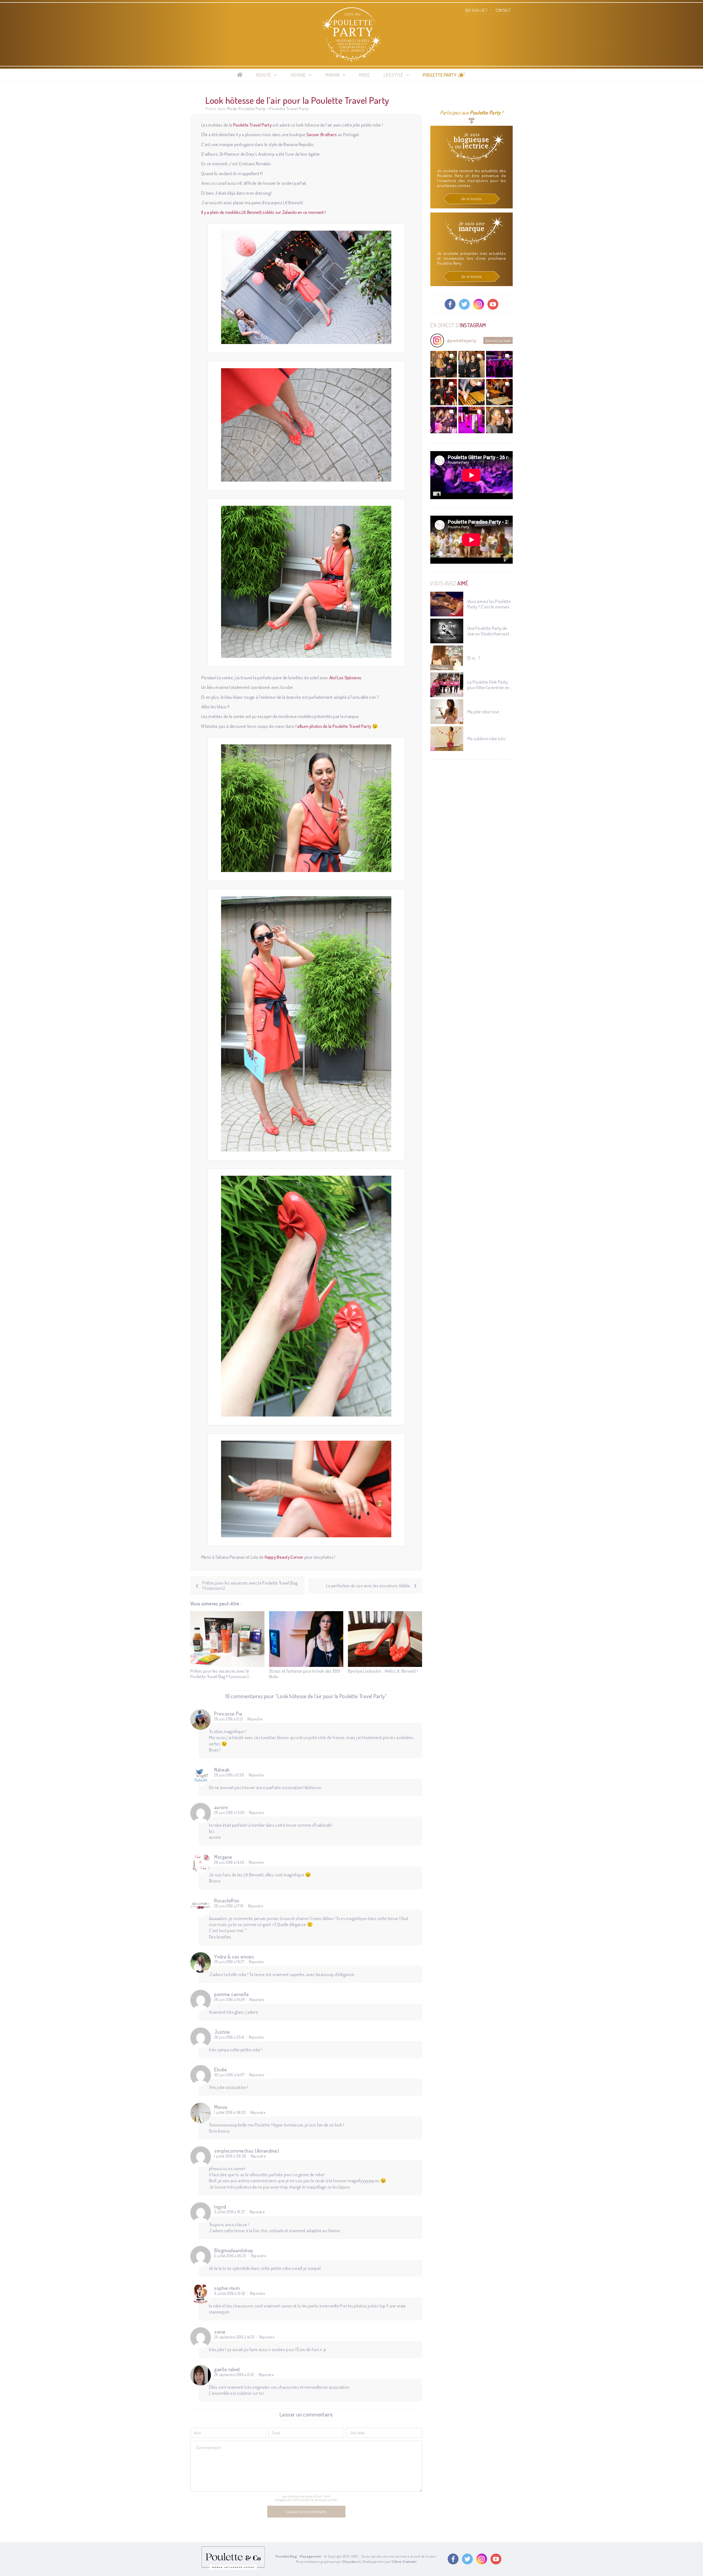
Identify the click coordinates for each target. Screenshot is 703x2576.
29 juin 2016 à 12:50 (229, 1775)
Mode (365, 75)
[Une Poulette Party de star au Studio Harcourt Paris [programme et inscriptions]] (447, 631)
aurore (221, 1807)
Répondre (255, 1719)
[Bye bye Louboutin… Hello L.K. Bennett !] (385, 1639)
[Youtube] (493, 304)
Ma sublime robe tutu (486, 739)
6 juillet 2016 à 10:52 (230, 2293)
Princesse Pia (228, 1714)
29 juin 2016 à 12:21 (228, 1719)
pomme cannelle (231, 1994)
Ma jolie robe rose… (485, 712)
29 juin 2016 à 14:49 (229, 1862)
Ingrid (220, 2207)
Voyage (298, 75)
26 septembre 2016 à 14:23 (234, 2337)
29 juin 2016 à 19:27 (229, 1962)
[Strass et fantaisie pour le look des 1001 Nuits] (306, 1639)
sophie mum (227, 2288)
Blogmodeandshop (234, 2250)
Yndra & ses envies (234, 1957)
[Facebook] (450, 304)
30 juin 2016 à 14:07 (229, 2075)
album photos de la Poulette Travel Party (334, 726)
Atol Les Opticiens (345, 677)
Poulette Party (440, 75)
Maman (333, 75)
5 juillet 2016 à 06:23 (230, 2256)
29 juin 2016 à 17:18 (229, 1906)
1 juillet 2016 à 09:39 (230, 2156)
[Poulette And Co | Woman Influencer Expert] (233, 2568)
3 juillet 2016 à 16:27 (230, 2212)
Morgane (223, 1857)
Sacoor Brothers (322, 134)
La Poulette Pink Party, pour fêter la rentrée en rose (488, 685)
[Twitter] (464, 304)
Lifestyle (394, 75)
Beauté (264, 75)
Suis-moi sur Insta (498, 340)
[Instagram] (479, 304)
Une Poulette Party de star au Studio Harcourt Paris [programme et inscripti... (488, 631)
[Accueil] (240, 75)
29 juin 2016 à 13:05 (229, 1813)
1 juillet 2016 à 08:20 (230, 2113)
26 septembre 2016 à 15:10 (234, 2375)
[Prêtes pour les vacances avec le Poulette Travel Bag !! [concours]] (227, 1639)
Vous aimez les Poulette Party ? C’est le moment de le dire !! (489, 604)
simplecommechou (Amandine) (247, 2151)
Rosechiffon (227, 1901)
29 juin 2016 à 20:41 (229, 2037)
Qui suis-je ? (476, 10)
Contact (503, 10)
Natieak (222, 1770)
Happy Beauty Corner (284, 1557)
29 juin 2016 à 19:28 (229, 2000)
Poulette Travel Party (289, 109)
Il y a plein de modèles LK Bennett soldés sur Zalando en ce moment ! (263, 212)
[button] (444, 364)
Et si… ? (474, 658)
